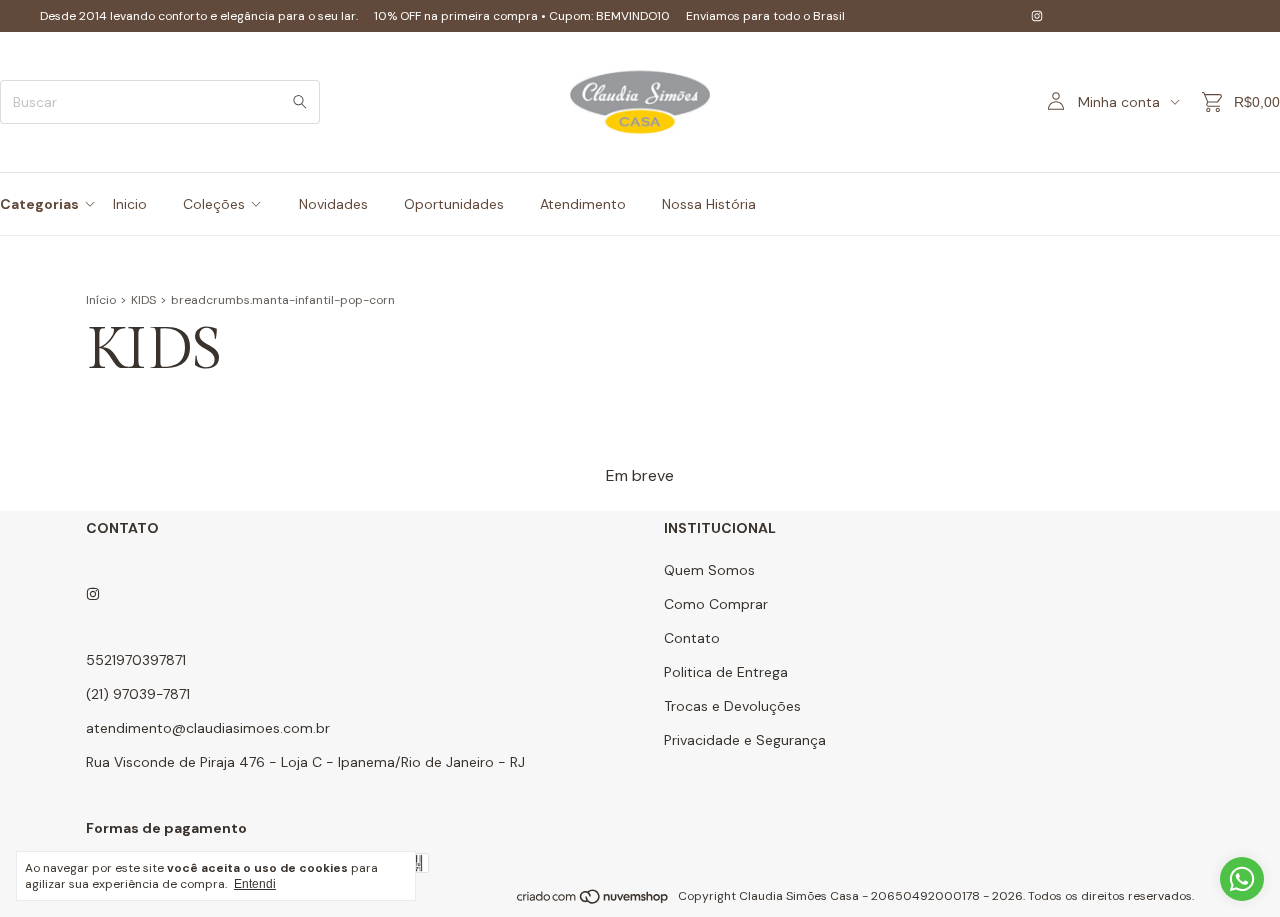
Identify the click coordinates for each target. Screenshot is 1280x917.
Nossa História (709, 204)
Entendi (255, 884)
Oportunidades (454, 204)
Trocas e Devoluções (732, 706)
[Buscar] (300, 102)
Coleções (214, 204)
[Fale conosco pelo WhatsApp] (1242, 879)
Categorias (39, 204)
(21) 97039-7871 (138, 694)
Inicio (130, 204)
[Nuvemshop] (593, 901)
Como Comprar (716, 604)
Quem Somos (709, 570)
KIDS (143, 300)
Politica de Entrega (726, 672)
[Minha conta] (1056, 102)
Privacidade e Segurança (745, 740)
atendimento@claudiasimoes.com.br (208, 728)
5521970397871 (136, 660)
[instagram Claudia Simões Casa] (1037, 16)
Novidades (333, 204)
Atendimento (583, 204)
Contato (692, 638)
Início (101, 300)
